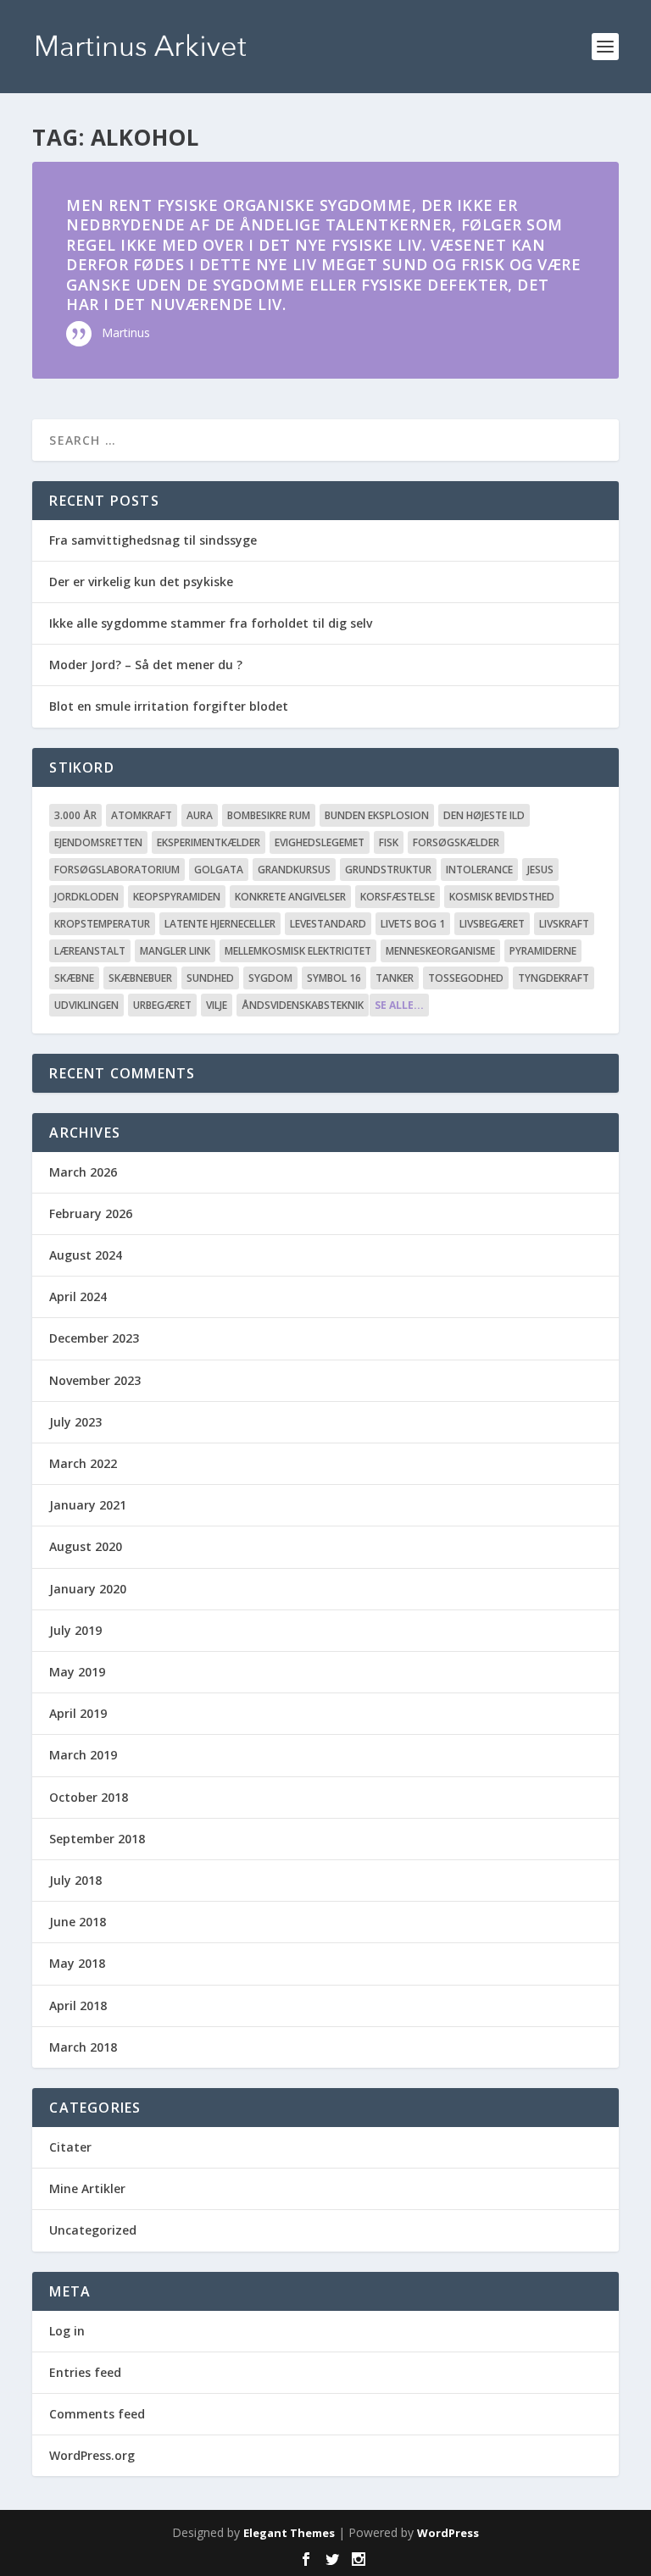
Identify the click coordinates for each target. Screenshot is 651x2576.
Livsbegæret (492, 924)
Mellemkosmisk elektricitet (298, 951)
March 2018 (83, 2047)
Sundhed (210, 978)
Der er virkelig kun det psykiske (141, 582)
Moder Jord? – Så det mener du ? (146, 665)
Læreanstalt (90, 951)
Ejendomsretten (98, 842)
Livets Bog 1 (413, 924)
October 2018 (89, 1797)
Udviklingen (86, 1005)
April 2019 (78, 1713)
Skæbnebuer (140, 978)
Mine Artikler (87, 2188)
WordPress (448, 2533)
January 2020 (88, 1589)
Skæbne (74, 978)
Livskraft (564, 924)
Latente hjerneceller (220, 924)
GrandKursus (294, 870)
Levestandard (328, 924)
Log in (67, 2331)
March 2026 (83, 1172)
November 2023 (95, 1380)
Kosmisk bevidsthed (502, 897)
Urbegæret (162, 1005)
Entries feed (85, 2372)
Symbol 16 (334, 978)
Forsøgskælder (456, 842)
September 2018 (97, 1839)
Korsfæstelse (398, 897)
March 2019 (83, 1755)
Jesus (540, 870)
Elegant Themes (289, 2533)
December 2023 (94, 1338)
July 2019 (75, 1630)
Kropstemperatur (102, 924)
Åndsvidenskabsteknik (303, 1005)
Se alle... (399, 1005)
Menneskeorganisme (440, 951)
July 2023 (75, 1422)
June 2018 (78, 1922)
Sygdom (270, 978)
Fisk (389, 842)
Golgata (219, 870)
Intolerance (479, 870)
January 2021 (88, 1505)
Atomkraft (142, 815)
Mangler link (175, 951)
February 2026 (91, 1213)
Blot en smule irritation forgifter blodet (169, 706)
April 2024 (78, 1296)
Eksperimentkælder (209, 842)
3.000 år (75, 815)
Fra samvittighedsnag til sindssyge (153, 540)
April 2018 (78, 2005)
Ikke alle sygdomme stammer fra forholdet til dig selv (211, 623)
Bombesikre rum (269, 815)
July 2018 (75, 1880)
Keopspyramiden (177, 897)
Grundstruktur (388, 870)
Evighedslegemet (320, 842)
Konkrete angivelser (290, 897)
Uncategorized (93, 2230)
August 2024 (86, 1255)
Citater (70, 2147)
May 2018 (77, 1963)
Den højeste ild (484, 815)
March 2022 (83, 1463)
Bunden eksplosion (377, 815)
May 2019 (77, 1672)
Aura (200, 815)
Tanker (395, 978)
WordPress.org (92, 2455)
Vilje (217, 1005)
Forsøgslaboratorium (117, 870)
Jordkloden (86, 897)
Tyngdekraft (554, 978)
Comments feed (97, 2414)
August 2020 (86, 1546)
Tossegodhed (466, 978)
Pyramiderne (543, 951)
